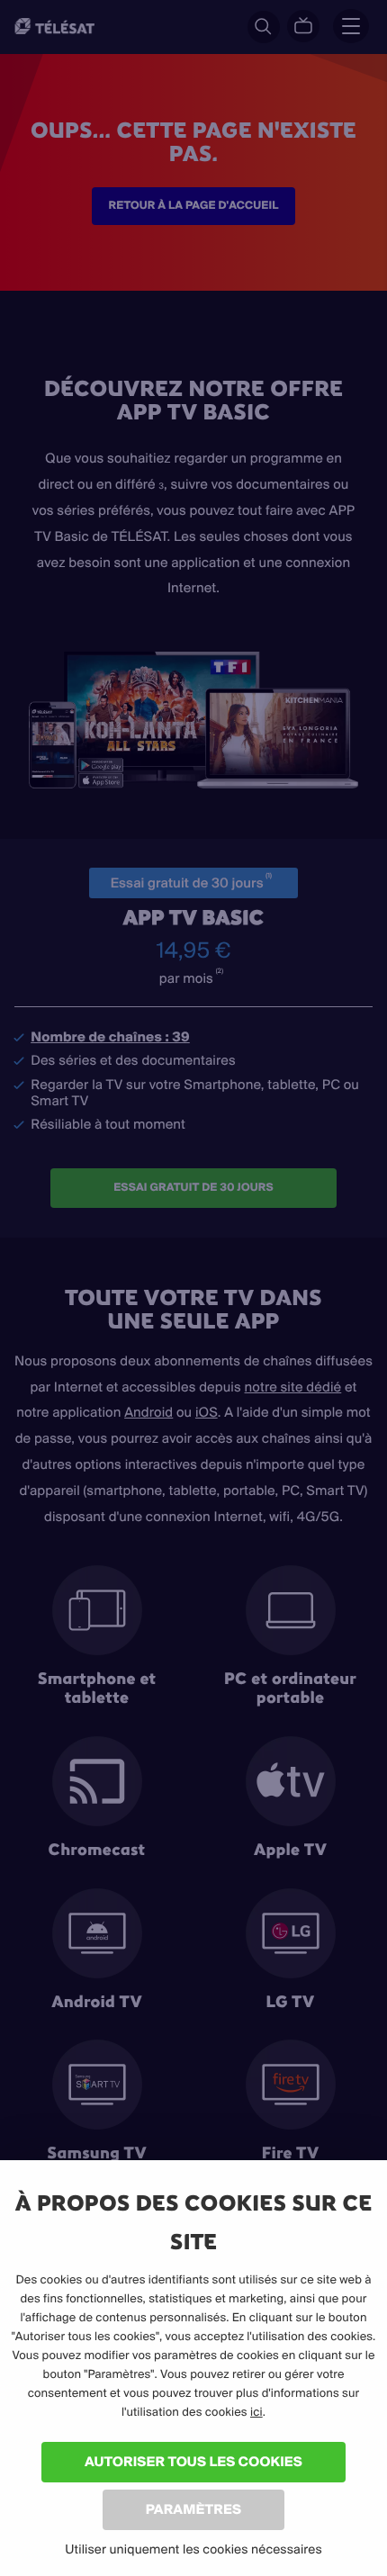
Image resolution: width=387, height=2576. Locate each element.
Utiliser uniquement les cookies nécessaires (193, 2549)
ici (256, 2412)
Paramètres (193, 2509)
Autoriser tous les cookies (193, 2461)
